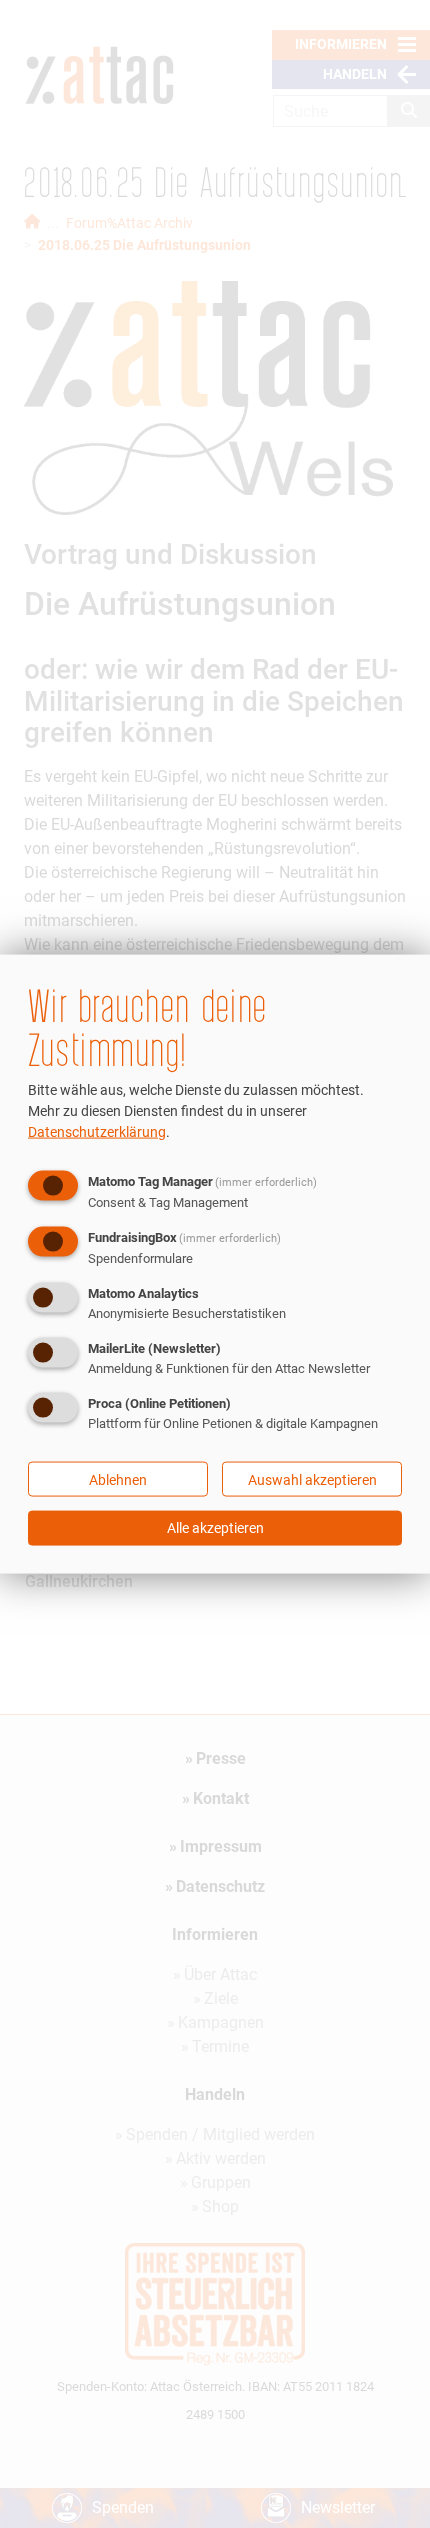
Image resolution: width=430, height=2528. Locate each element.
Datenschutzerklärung (97, 1132)
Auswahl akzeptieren (312, 1479)
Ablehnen (118, 1479)
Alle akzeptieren (215, 1528)
